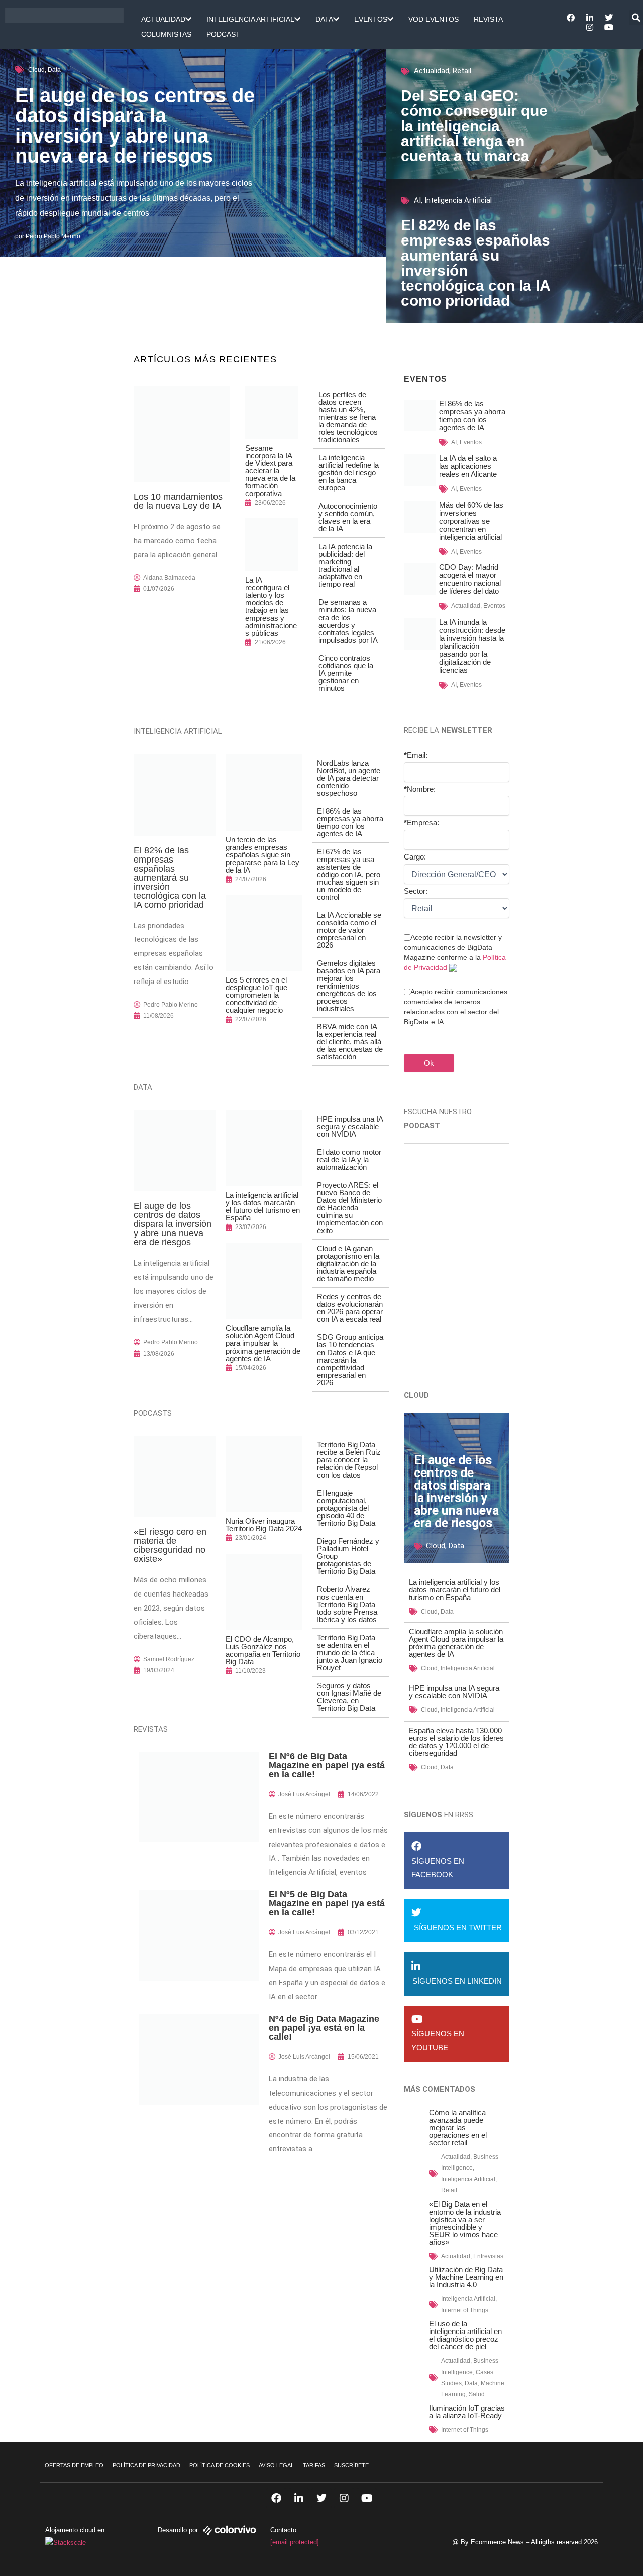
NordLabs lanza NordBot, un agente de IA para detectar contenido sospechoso (349, 778)
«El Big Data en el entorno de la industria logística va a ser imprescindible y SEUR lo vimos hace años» (465, 2223)
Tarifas (314, 2465)
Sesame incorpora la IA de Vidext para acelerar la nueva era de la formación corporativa (270, 471)
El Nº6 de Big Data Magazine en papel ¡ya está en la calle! (327, 1765)
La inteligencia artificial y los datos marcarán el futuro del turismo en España (263, 1206)
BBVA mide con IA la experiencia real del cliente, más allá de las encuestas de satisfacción (350, 1041)
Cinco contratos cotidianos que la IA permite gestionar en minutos (346, 673)
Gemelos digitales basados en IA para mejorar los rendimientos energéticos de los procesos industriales (349, 986)
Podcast (223, 34)
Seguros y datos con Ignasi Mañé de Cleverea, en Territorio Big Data (349, 1697)
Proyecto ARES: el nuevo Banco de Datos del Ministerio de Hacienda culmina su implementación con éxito (350, 1208)
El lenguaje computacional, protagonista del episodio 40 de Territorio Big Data (346, 1508)
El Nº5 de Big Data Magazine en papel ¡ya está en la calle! (327, 1903)
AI (417, 200)
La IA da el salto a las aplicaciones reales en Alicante (468, 466)
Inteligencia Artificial (250, 19)
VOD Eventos (434, 19)
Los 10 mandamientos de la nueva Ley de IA (178, 501)
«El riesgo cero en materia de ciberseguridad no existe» (170, 1545)
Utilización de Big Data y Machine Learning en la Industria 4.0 (466, 2277)
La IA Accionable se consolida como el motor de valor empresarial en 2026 (349, 930)
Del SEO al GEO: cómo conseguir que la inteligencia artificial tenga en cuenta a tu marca (474, 126)
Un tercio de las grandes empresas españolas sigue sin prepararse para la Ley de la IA (262, 855)
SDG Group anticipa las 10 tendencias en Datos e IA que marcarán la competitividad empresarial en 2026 (350, 1360)
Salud (477, 2394)
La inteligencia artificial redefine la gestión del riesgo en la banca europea (349, 473)
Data (324, 19)
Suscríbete (351, 2465)
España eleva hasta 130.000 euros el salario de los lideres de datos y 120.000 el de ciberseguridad (456, 1742)
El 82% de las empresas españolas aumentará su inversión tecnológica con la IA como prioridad (475, 263)
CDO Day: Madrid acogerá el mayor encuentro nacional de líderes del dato (470, 579)
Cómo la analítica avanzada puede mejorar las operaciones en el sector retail (458, 2127)
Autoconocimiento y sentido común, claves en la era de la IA (348, 517)
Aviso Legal (276, 2465)
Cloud (36, 70)
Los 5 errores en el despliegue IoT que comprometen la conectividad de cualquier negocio (256, 995)
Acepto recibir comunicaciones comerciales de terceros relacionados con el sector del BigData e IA (456, 1007)
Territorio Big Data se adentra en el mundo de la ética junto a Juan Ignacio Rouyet (350, 1652)
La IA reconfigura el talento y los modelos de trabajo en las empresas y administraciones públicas (271, 606)
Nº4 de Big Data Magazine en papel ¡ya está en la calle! (324, 2028)
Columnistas (166, 34)
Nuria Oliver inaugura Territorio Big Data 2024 (264, 1525)
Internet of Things (465, 2310)
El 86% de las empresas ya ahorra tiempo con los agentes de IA (350, 822)
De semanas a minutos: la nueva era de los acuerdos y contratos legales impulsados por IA (348, 621)
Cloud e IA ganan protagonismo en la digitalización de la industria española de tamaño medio (348, 1263)
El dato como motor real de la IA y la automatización (349, 1159)
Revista (488, 19)
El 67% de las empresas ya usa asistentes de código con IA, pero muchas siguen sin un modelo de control (349, 874)
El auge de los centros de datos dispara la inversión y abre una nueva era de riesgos (135, 126)
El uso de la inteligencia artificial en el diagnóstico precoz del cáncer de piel (465, 2335)
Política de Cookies (220, 2465)
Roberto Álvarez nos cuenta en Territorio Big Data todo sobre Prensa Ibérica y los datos (347, 1604)
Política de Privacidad (146, 2465)
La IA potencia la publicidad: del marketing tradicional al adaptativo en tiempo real (345, 565)
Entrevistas (488, 2256)
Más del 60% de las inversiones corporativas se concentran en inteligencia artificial (471, 521)
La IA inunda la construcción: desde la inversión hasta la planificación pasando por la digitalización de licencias (472, 646)
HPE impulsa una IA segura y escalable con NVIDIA (350, 1126)
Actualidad (163, 19)
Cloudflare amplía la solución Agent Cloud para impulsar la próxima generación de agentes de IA (263, 1343)
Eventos (371, 19)
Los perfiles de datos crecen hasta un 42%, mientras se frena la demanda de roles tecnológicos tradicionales (348, 417)
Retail (462, 71)
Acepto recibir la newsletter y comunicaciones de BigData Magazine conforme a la (455, 952)
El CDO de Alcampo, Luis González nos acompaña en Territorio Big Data (263, 1650)
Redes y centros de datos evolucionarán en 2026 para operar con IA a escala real (350, 1308)
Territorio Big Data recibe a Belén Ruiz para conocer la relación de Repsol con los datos (349, 1460)
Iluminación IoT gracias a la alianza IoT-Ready (467, 2412)
